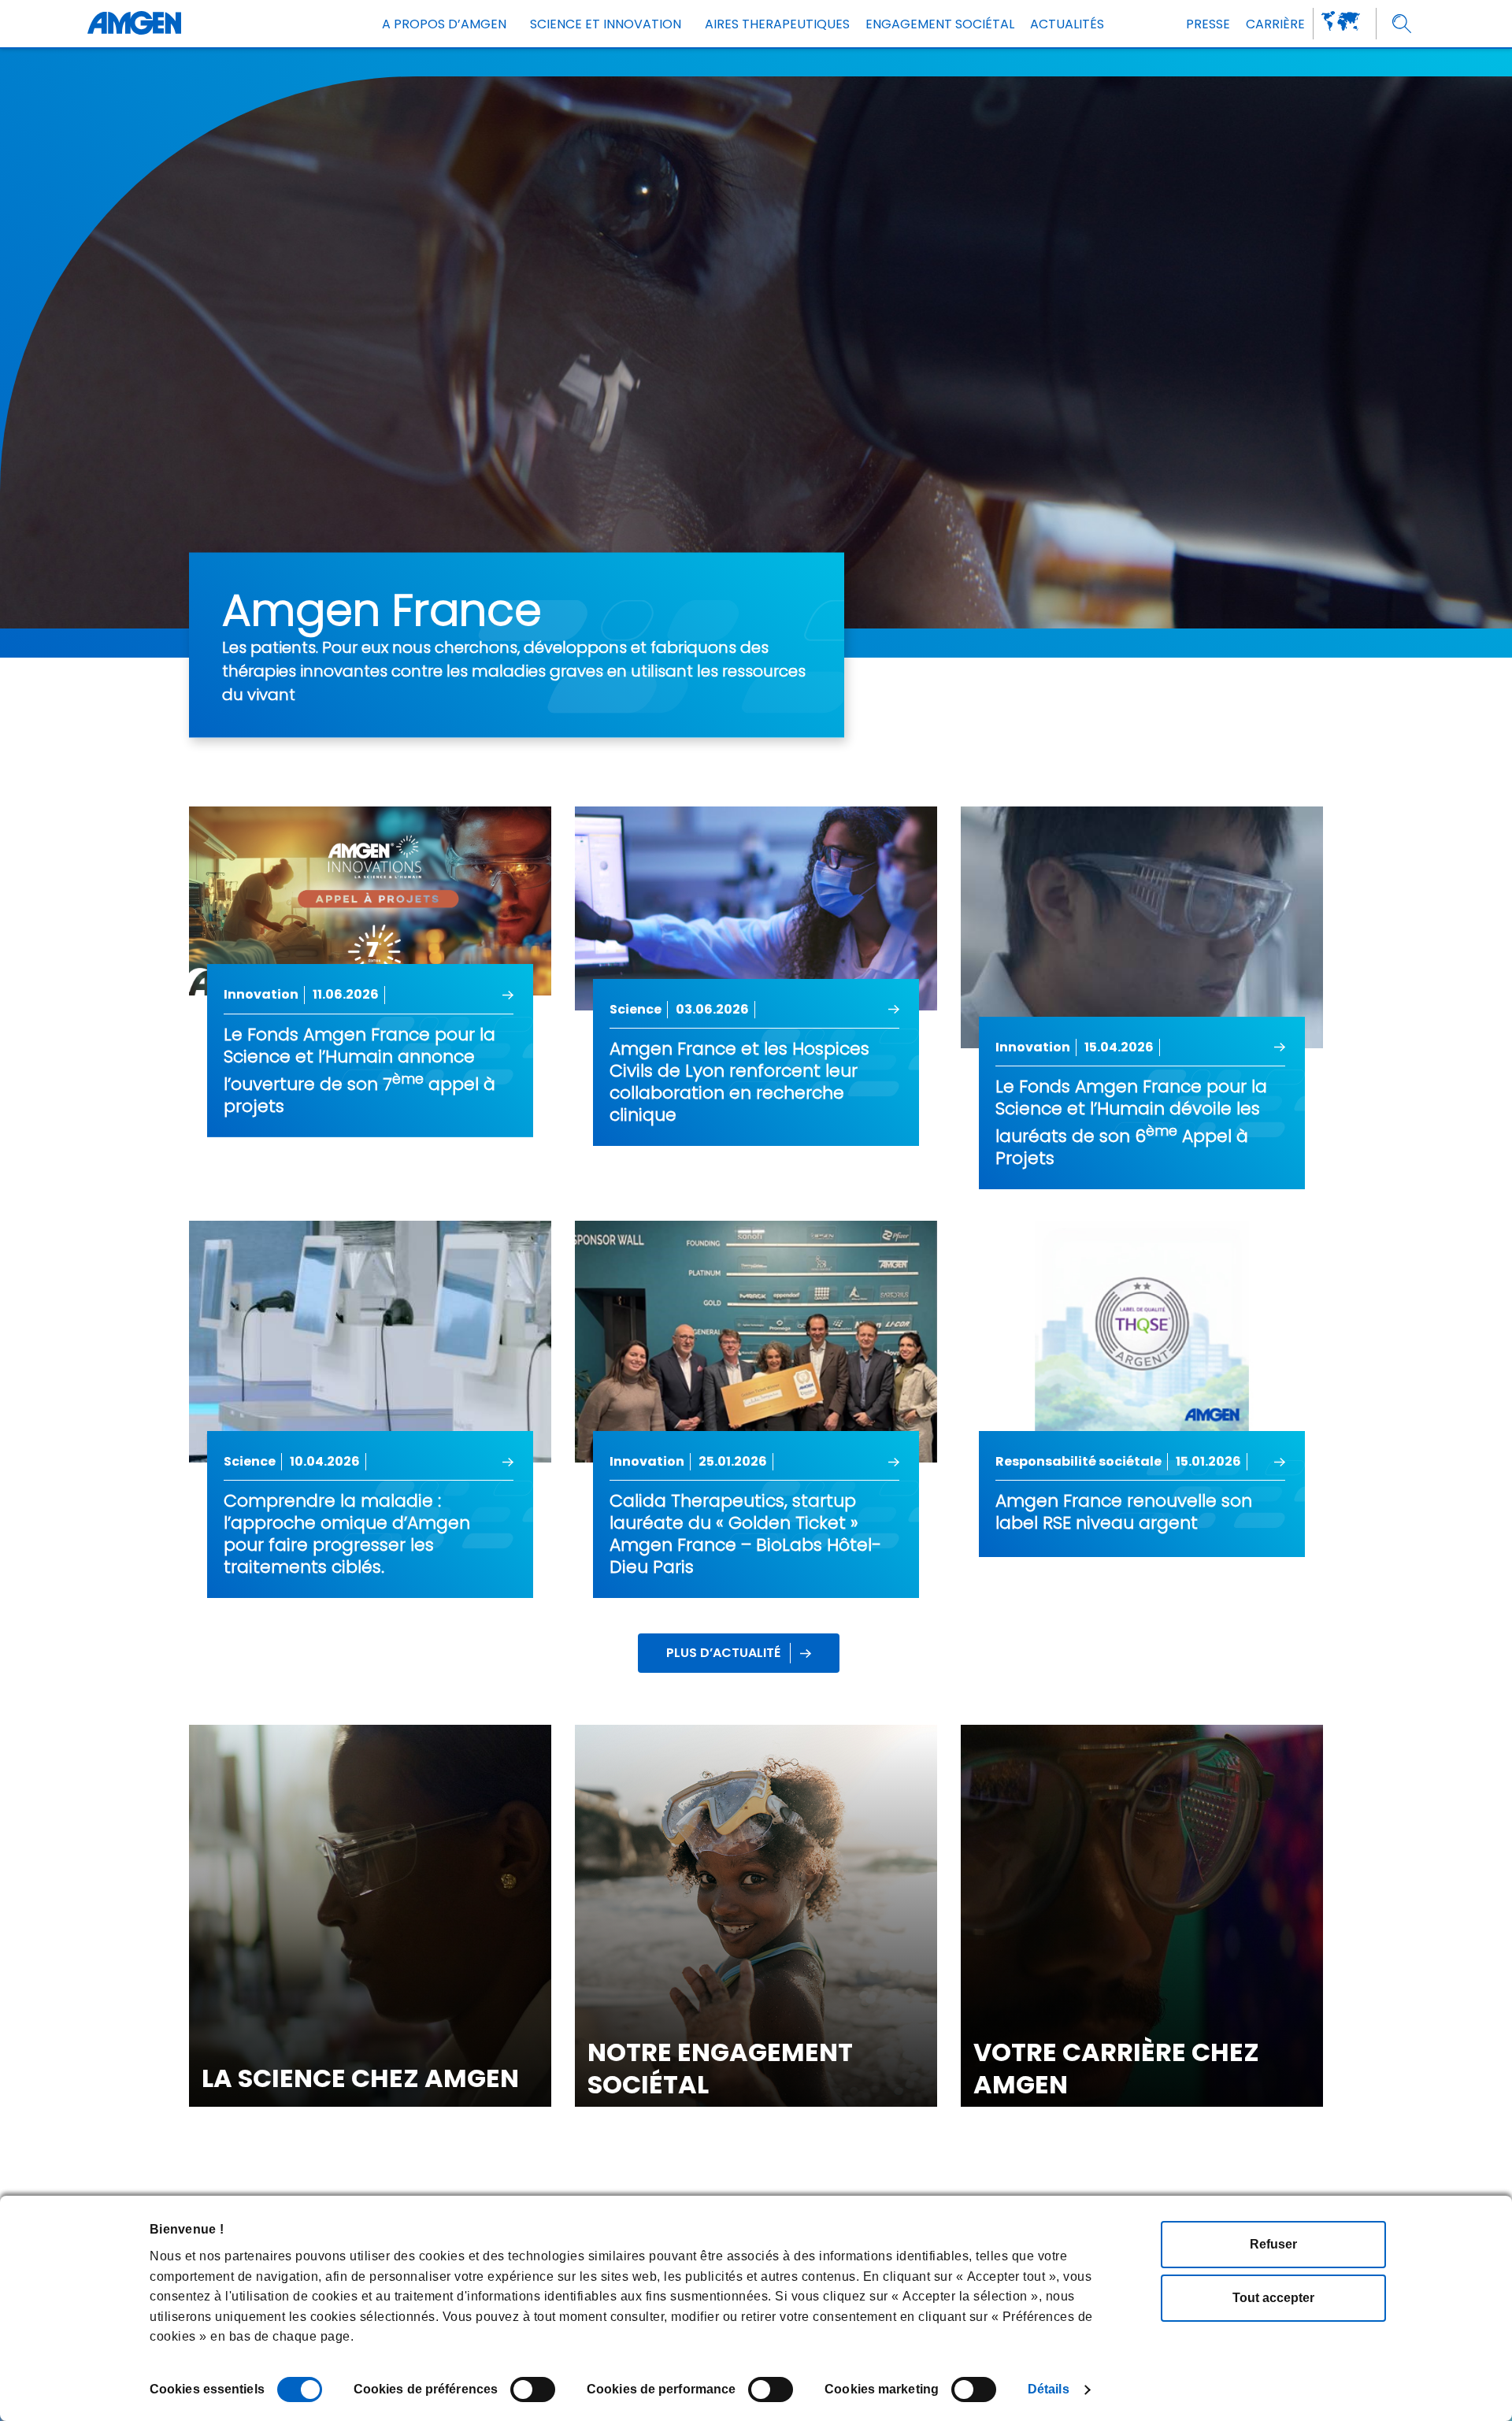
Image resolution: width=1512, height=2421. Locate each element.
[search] (1402, 24)
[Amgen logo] (134, 24)
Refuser (1273, 2244)
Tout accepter (1273, 2298)
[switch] (533, 2389)
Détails (1049, 2389)
